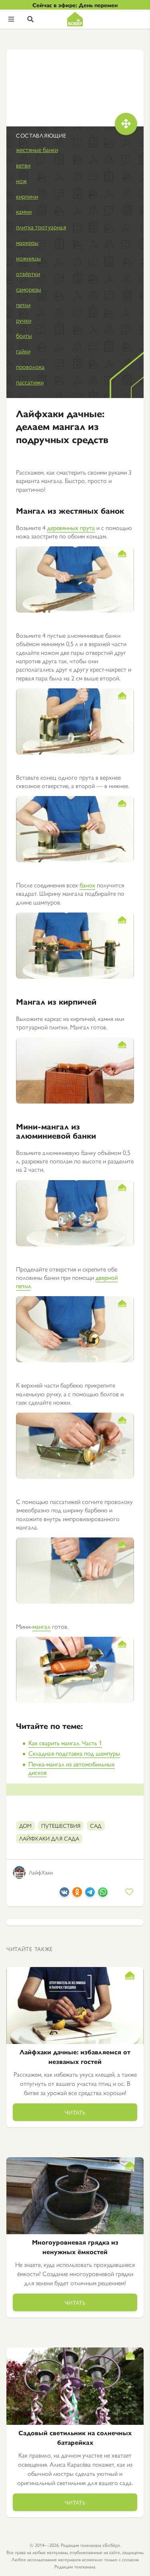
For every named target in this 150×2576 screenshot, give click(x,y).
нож (21, 180)
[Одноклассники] (77, 1894)
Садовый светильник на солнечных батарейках (75, 2437)
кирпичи (27, 196)
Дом (25, 1825)
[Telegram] (90, 1894)
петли (23, 305)
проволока (30, 366)
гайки (23, 351)
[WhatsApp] (103, 1894)
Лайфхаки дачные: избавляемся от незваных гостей (75, 2057)
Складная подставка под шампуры (74, 1753)
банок (87, 885)
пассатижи (30, 382)
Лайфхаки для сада (49, 1838)
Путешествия (61, 1825)
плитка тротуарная (41, 227)
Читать (75, 2112)
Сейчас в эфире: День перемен (75, 5)
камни (24, 211)
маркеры (27, 242)
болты (24, 335)
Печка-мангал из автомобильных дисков (72, 1768)
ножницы (28, 258)
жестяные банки (37, 149)
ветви (23, 165)
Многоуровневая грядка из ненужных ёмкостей (75, 2247)
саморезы (29, 289)
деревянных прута (71, 527)
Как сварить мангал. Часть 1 (65, 1743)
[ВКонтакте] (64, 1894)
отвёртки (28, 273)
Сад (96, 1825)
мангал (41, 1626)
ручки (24, 320)
